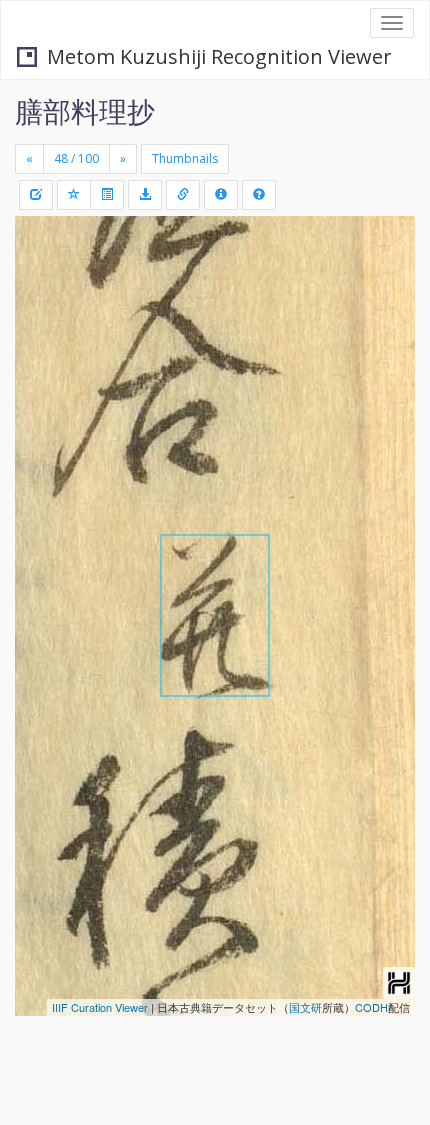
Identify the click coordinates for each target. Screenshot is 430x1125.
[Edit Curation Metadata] (36, 195)
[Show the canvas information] (183, 195)
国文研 (305, 1007)
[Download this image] (145, 195)
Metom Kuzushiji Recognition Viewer (219, 56)
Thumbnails (185, 158)
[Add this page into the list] (74, 195)
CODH (371, 1007)
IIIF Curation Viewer (100, 1007)
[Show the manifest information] (221, 195)
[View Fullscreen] (42, 317)
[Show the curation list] (107, 195)
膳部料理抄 (85, 111)
